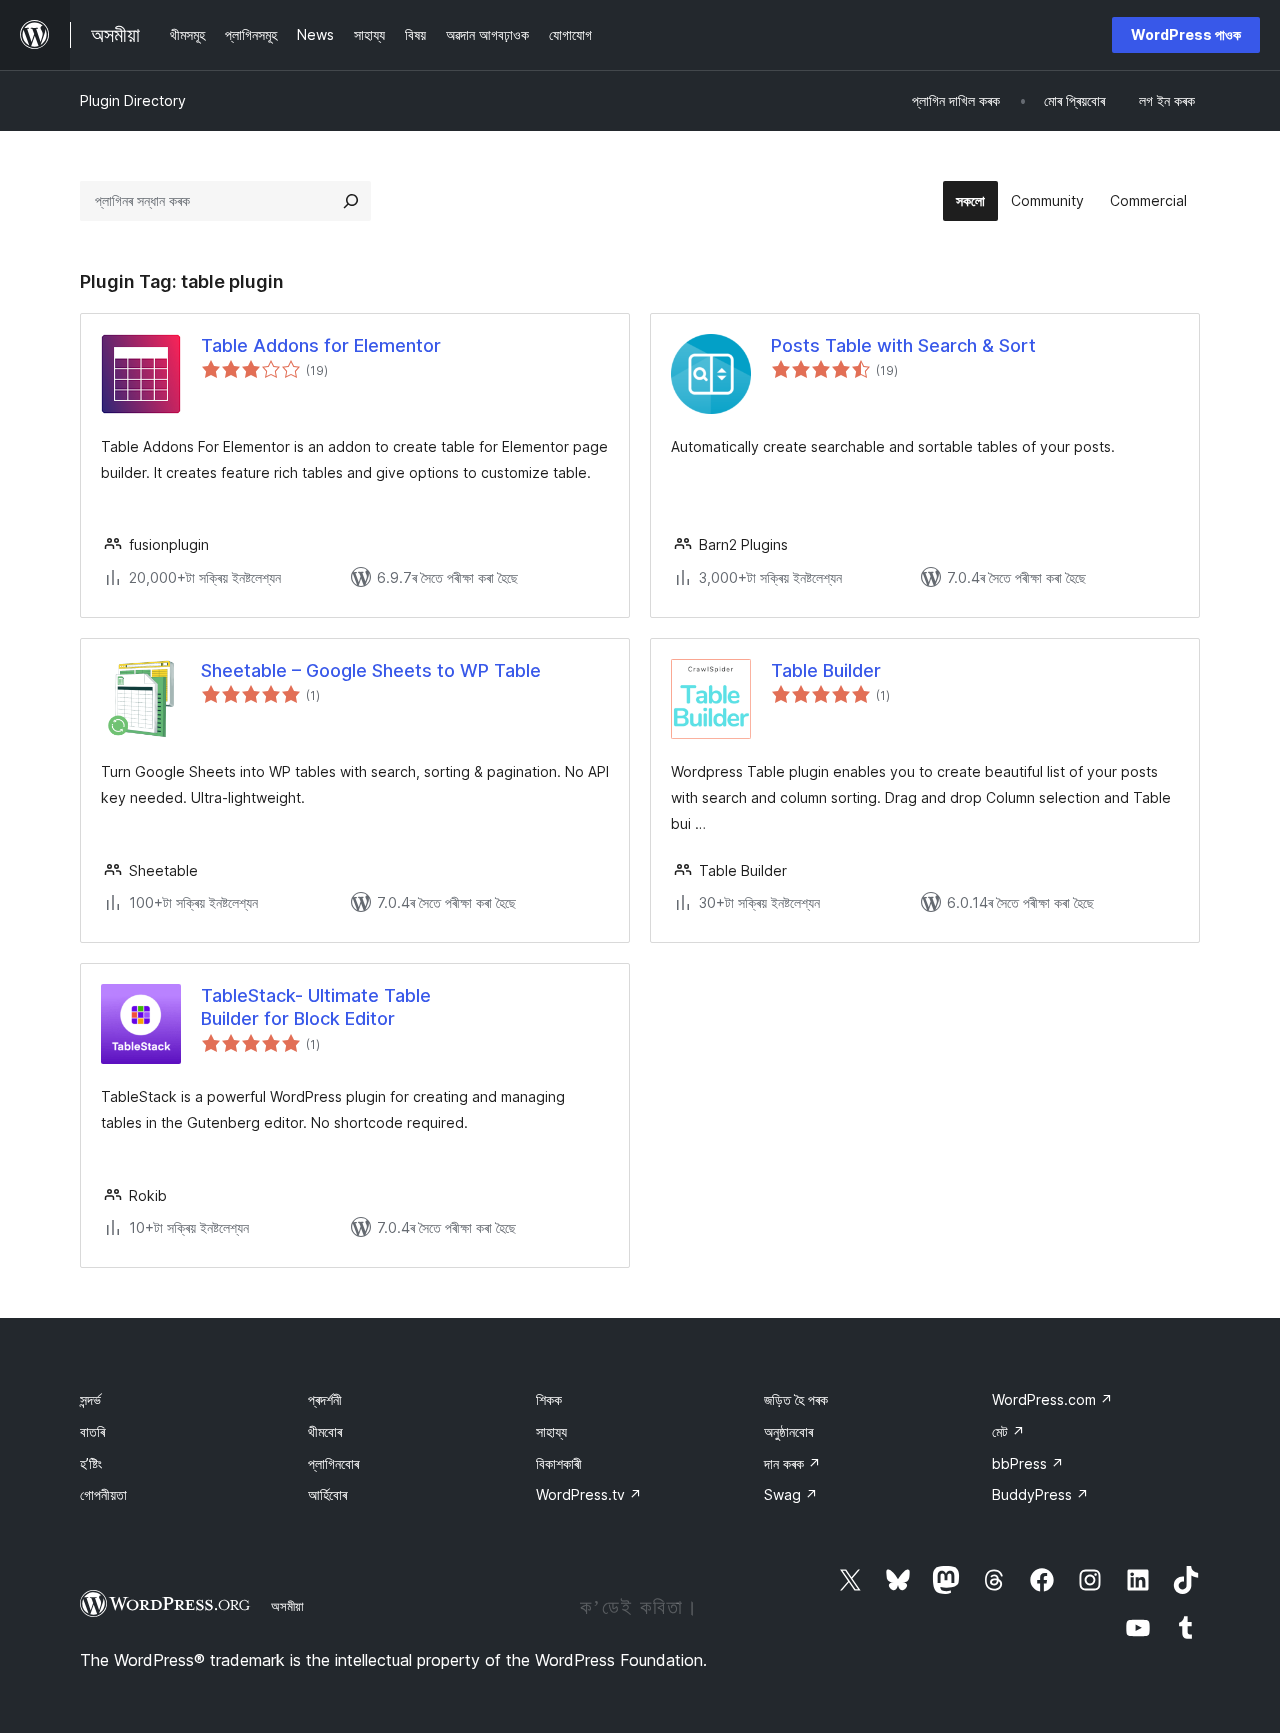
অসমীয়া (287, 1606)
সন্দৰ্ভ (90, 1399)
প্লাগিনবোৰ (333, 1463)
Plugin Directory (133, 100)
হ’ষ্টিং (91, 1463)
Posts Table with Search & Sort (903, 345)
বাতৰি (92, 1431)
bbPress (1028, 1463)
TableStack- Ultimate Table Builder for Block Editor (316, 1007)
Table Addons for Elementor (321, 345)
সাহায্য (551, 1431)
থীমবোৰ (325, 1431)
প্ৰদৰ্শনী (325, 1399)
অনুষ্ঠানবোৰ (788, 1431)
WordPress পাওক (1186, 34)
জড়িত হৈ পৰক (796, 1399)
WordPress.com (1052, 1399)
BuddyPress (1040, 1494)
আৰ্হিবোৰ (327, 1494)
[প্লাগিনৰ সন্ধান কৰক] (351, 201)
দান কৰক (792, 1463)
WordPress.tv (589, 1494)
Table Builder (826, 670)
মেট (1008, 1431)
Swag (791, 1494)
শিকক (549, 1399)
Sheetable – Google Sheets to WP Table (371, 670)
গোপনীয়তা (103, 1494)
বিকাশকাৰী (559, 1463)
